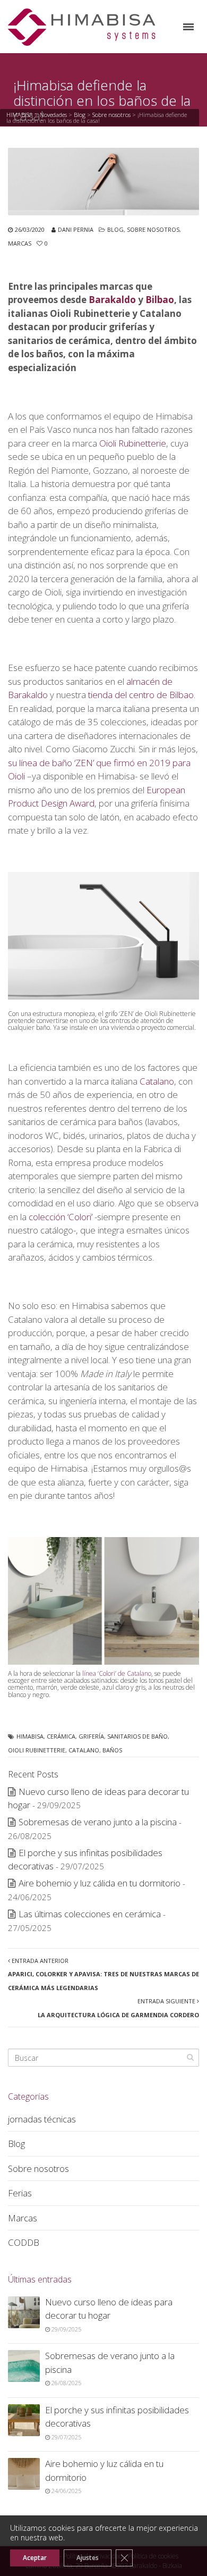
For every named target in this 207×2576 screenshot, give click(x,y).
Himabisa (30, 1736)
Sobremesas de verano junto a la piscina (98, 1822)
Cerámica (61, 1736)
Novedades (53, 115)
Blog (80, 115)
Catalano (157, 1081)
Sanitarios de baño (137, 1736)
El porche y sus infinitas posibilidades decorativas (117, 2417)
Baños (112, 1750)
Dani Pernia (76, 229)
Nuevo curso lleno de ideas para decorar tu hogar (109, 2309)
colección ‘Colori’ (61, 1217)
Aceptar (35, 2558)
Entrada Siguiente (118, 2008)
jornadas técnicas (42, 2119)
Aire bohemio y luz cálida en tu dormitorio (100, 1883)
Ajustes (88, 2558)
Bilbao (160, 300)
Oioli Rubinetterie (133, 443)
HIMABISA (20, 115)
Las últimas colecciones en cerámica (90, 1914)
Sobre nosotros (111, 115)
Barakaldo (112, 300)
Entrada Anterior (103, 1974)
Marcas (20, 243)
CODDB (24, 2242)
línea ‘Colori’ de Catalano (117, 1673)
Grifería (91, 1736)
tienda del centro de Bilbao (141, 695)
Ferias (20, 2193)
